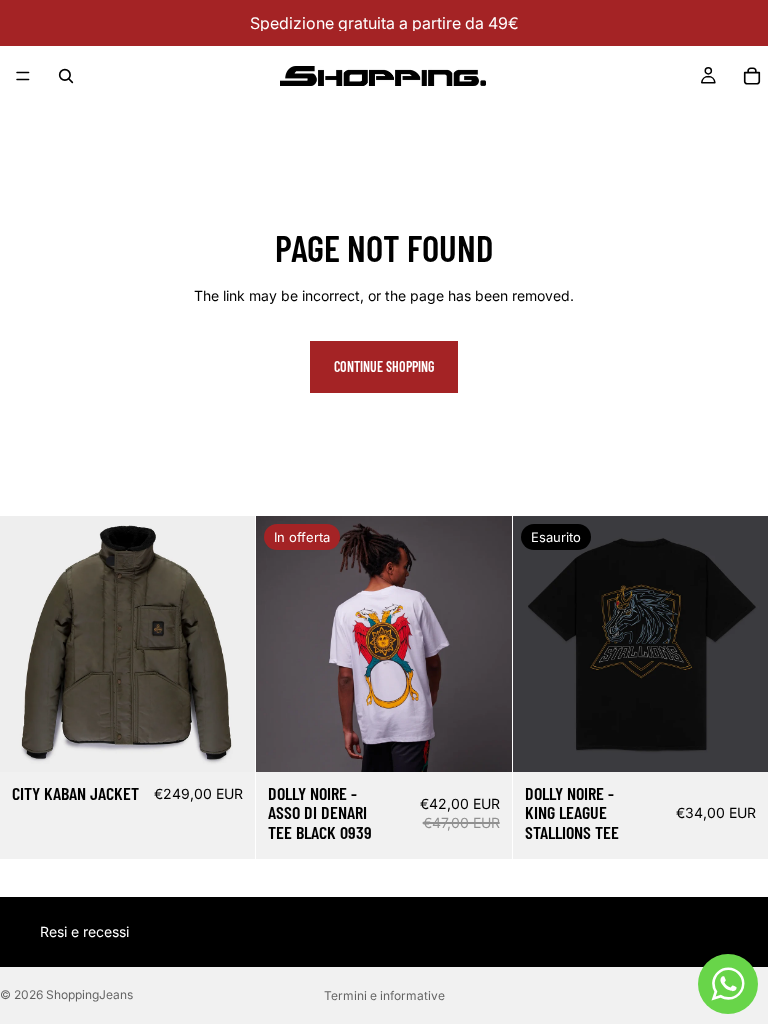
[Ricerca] (66, 76)
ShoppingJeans (89, 994)
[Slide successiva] (225, 644)
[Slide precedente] (30, 644)
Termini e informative (384, 995)
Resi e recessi (84, 931)
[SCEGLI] (225, 741)
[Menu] (23, 76)
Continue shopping (384, 366)
